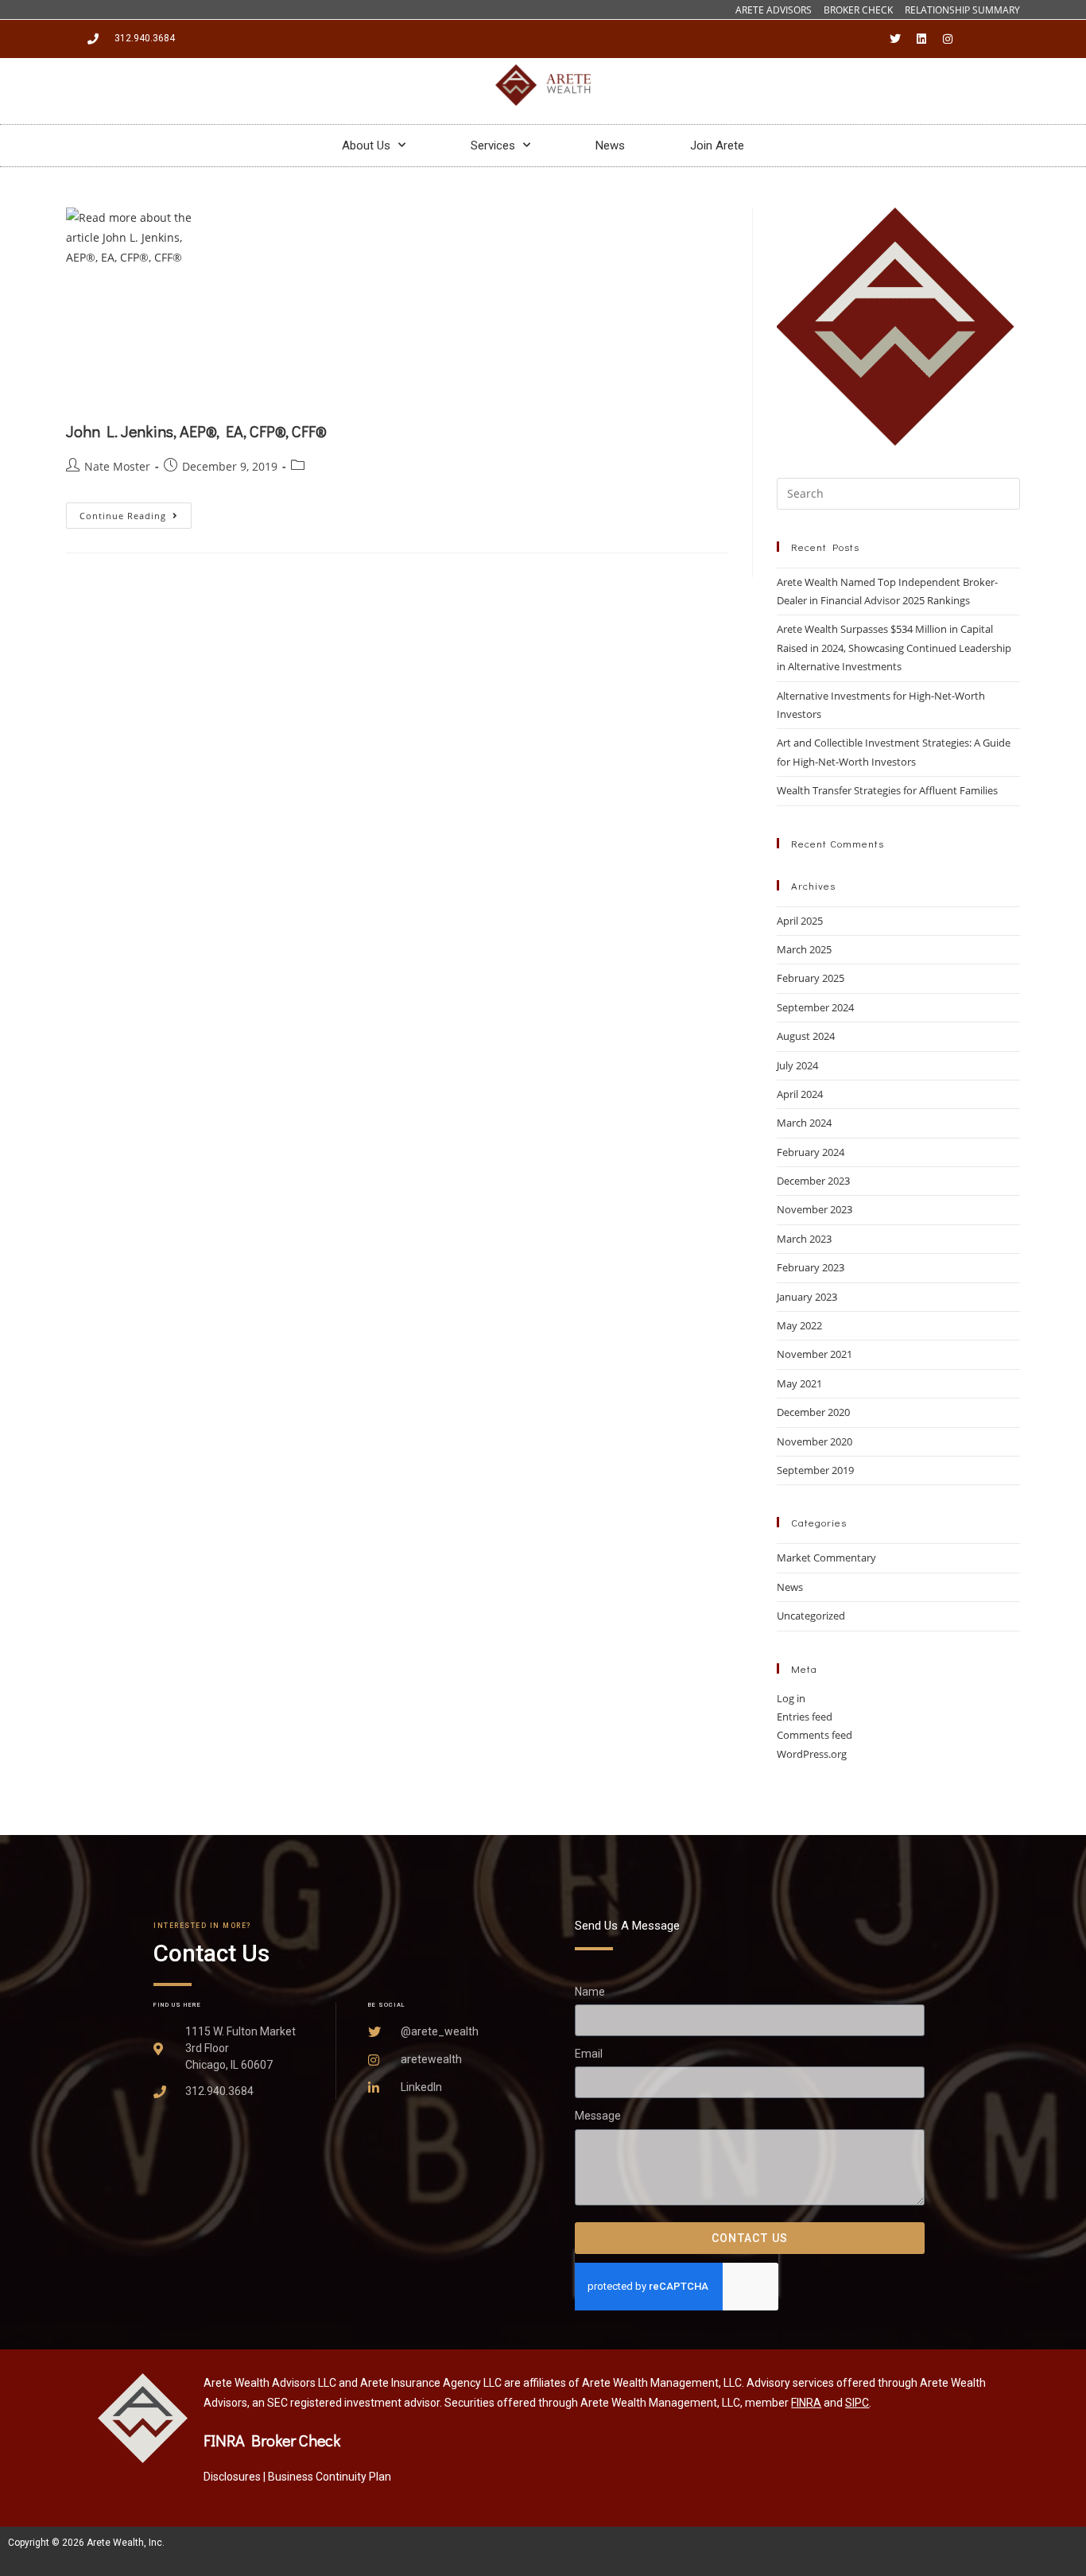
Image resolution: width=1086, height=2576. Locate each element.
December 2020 (813, 1412)
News (610, 145)
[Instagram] (948, 39)
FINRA (806, 2403)
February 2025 (811, 978)
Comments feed (814, 1735)
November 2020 (814, 1441)
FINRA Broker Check (272, 2440)
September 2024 (815, 1007)
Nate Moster (117, 466)
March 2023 (804, 1239)
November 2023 (814, 1209)
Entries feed (805, 1717)
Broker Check (858, 10)
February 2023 (811, 1267)
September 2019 (815, 1470)
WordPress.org (812, 1754)
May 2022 (799, 1325)
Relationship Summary (962, 10)
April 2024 (800, 1094)
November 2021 (814, 1354)
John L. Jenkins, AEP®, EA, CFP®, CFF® (196, 431)
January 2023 (807, 1297)
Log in (791, 1698)
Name (590, 1992)
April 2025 (800, 921)
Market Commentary (826, 1558)
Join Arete (717, 145)
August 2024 (806, 1036)
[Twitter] (895, 39)
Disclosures (232, 2477)
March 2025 (804, 949)
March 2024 (804, 1123)
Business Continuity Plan (330, 2477)
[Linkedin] (921, 39)
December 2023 (813, 1181)
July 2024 (797, 1065)
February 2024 (811, 1152)
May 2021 (799, 1383)
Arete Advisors (774, 10)
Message (598, 2116)
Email (589, 2054)
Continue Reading (136, 512)
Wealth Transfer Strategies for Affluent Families (887, 790)
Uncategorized (811, 1616)
